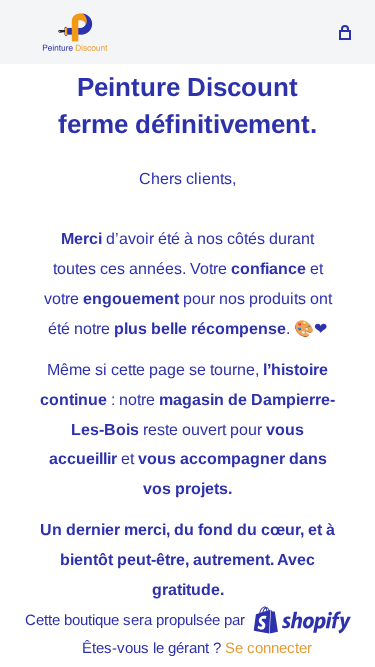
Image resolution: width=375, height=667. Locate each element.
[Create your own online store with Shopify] (302, 619)
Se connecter (268, 647)
